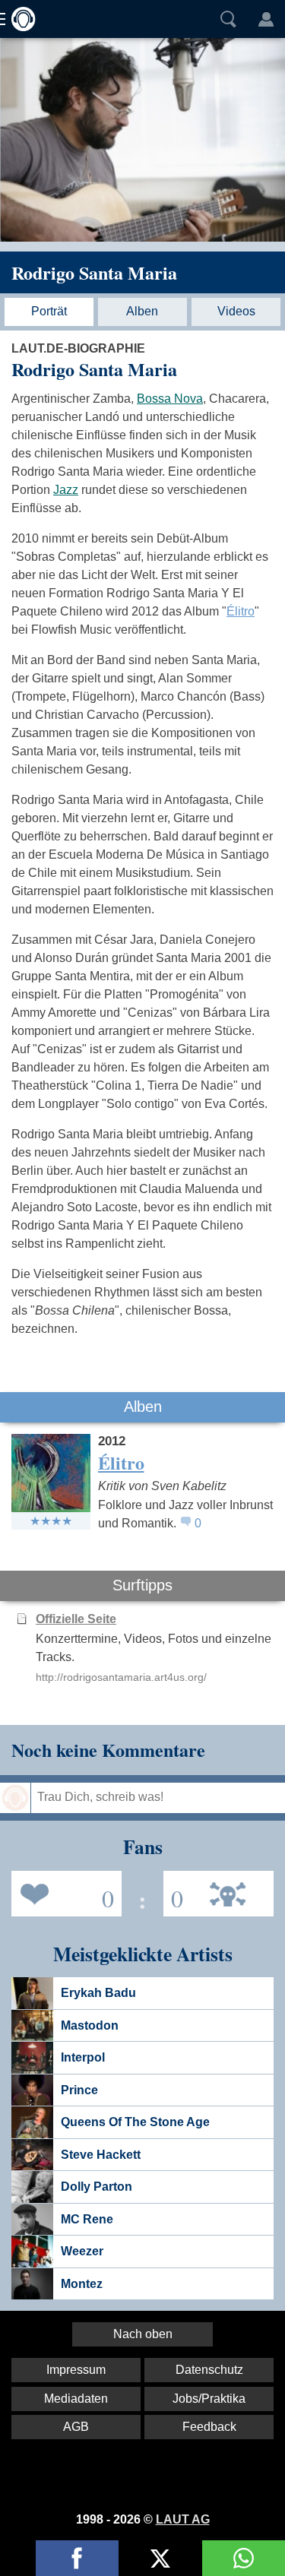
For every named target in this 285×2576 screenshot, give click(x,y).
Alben (142, 311)
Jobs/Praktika (209, 2399)
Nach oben (143, 2334)
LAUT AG (183, 2519)
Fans (63, 1892)
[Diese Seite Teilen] (77, 2558)
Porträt (49, 311)
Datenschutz (209, 2370)
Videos (236, 311)
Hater (173, 1892)
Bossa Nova (170, 399)
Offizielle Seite (76, 1619)
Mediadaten (76, 2399)
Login (266, 19)
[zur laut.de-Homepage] (19, 19)
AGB (76, 2427)
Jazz (66, 490)
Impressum (76, 2370)
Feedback (209, 2427)
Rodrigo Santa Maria (94, 272)
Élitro (241, 611)
